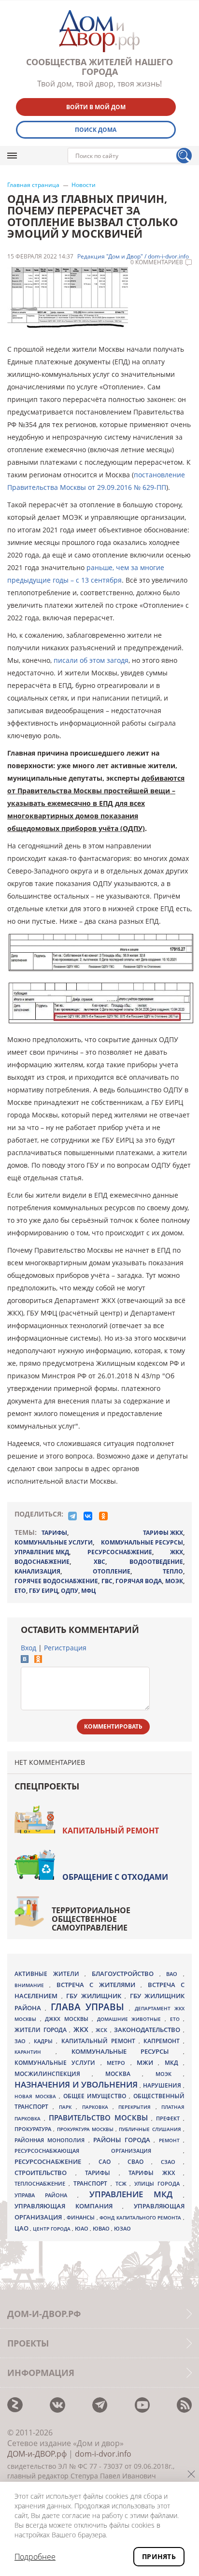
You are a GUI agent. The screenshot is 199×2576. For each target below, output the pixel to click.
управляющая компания (68, 2206)
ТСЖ (123, 2183)
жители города (42, 2030)
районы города (123, 2140)
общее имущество (96, 2096)
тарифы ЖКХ (163, 1533)
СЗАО (172, 2162)
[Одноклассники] (103, 1516)
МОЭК (174, 1581)
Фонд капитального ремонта (141, 2218)
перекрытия (137, 2107)
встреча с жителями (99, 1985)
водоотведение (156, 1562)
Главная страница (33, 185)
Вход (28, 1648)
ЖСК (103, 2030)
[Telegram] (72, 1516)
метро (118, 2063)
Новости (84, 185)
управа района (46, 2195)
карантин (35, 2052)
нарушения (163, 2085)
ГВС (107, 1581)
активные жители (50, 1974)
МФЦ (88, 1591)
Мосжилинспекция (53, 2074)
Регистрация (65, 1648)
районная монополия (51, 2140)
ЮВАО (102, 2228)
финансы (82, 2218)
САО (108, 2162)
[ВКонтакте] (88, 1516)
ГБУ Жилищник (95, 1996)
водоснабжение (42, 1562)
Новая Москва (37, 2096)
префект (170, 2118)
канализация (37, 1571)
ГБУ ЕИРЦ (43, 1591)
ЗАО (22, 2041)
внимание (32, 1985)
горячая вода (139, 1581)
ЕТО (20, 1591)
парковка (97, 2107)
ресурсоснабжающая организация (99, 2151)
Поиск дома (96, 130)
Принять (159, 2556)
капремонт (163, 2041)
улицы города (159, 2183)
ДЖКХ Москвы (68, 2019)
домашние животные (131, 2019)
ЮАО (82, 2229)
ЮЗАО (122, 2229)
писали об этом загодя (91, 660)
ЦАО (22, 2228)
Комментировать (113, 1726)
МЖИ (147, 2062)
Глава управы (90, 2007)
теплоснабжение (42, 2184)
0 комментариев (157, 262)
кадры (45, 2041)
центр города (52, 2229)
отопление (112, 1571)
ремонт (171, 2140)
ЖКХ (177, 1552)
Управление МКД (136, 2194)
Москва (124, 2074)
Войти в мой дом (96, 107)
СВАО (139, 2161)
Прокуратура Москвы (86, 2129)
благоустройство (126, 1974)
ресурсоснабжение (120, 1552)
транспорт (92, 2183)
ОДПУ (70, 1591)
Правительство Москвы (100, 2118)
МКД (174, 2062)
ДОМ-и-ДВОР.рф (37, 2454)
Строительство (45, 2173)
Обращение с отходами (115, 1877)
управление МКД (42, 1552)
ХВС (99, 1562)
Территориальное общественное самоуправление (91, 1919)
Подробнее (35, 2557)
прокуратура (34, 2129)
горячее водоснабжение (56, 1581)
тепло (173, 1571)
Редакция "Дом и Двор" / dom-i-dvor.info (133, 257)
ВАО (175, 1974)
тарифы (54, 1533)
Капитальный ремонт (111, 1831)
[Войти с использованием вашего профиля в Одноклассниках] (38, 1660)
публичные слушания (151, 2129)
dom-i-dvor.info (103, 2454)
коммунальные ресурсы (142, 1542)
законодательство (149, 2030)
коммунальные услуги (54, 1542)
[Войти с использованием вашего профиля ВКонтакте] (25, 1660)
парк (67, 2107)
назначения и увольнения (77, 2084)
